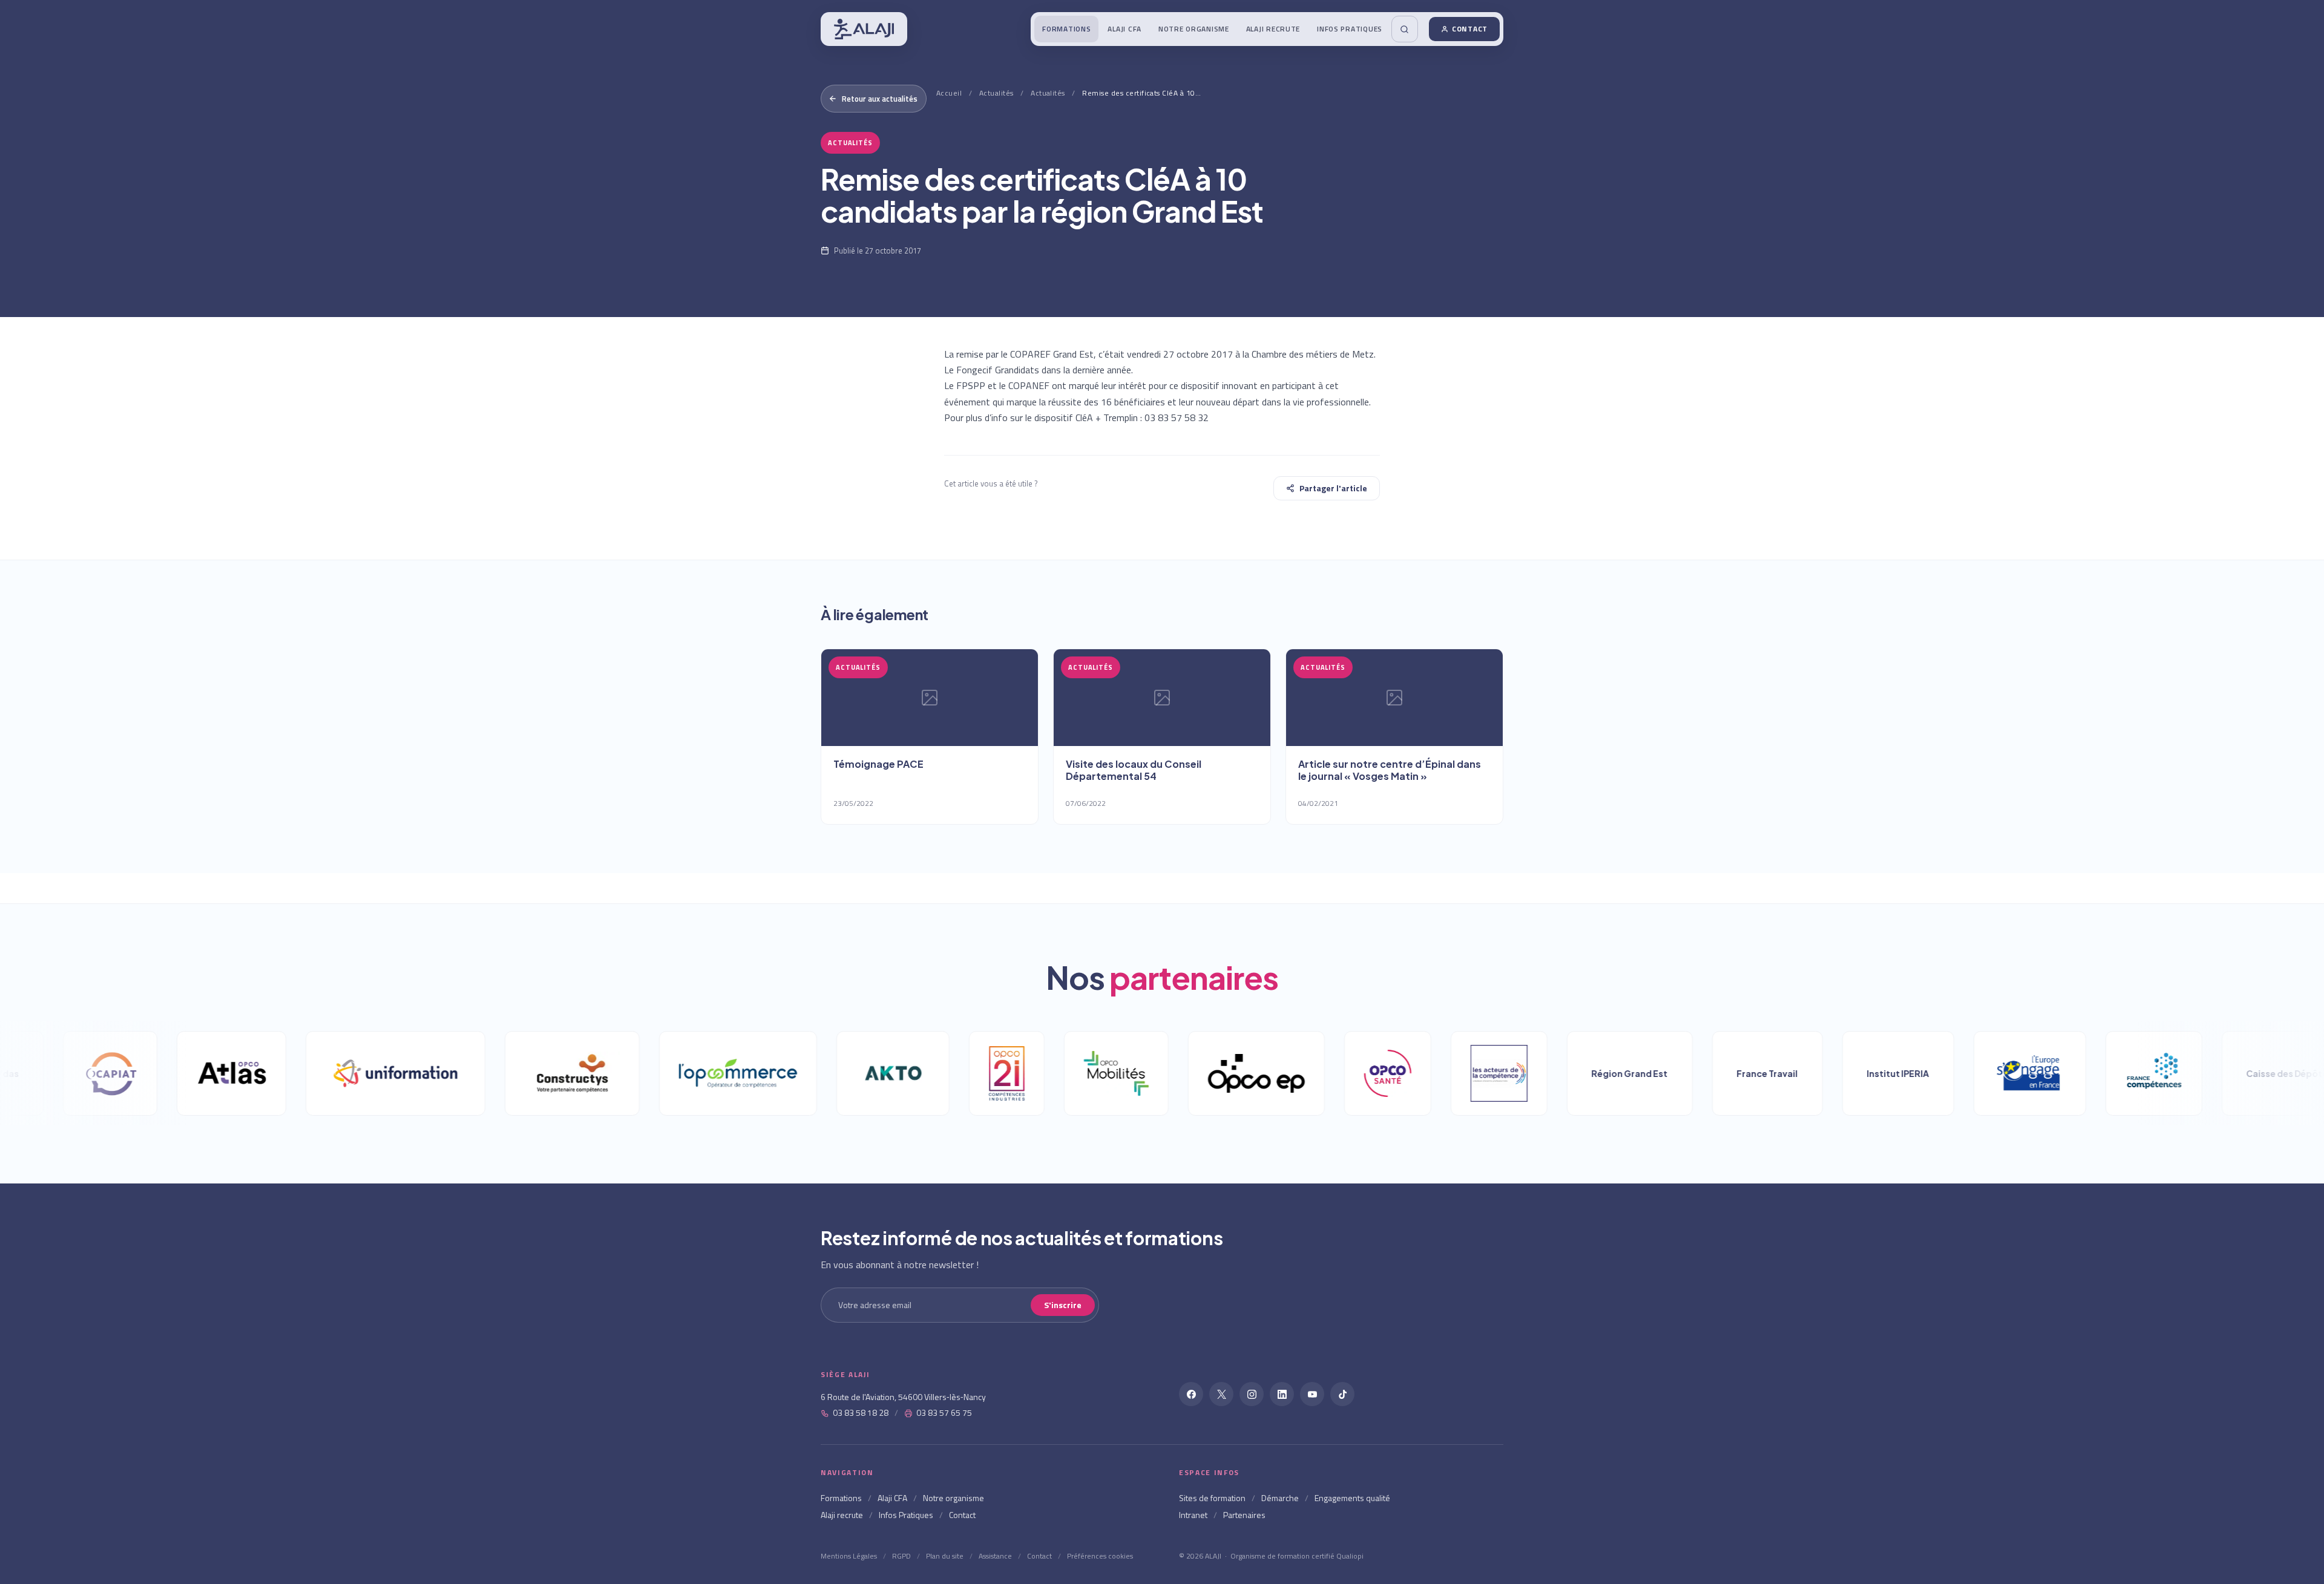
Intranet (1193, 1515)
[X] (1221, 1394)
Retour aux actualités (880, 99)
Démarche (1280, 1498)
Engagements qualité (1352, 1498)
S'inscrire (1063, 1305)
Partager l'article (1333, 488)
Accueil (949, 93)
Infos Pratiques (1350, 29)
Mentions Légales (849, 1556)
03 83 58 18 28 (861, 1412)
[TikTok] (1342, 1394)
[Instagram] (1252, 1394)
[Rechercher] (1405, 29)
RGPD (901, 1556)
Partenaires (1244, 1515)
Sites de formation (1212, 1498)
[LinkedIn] (1282, 1394)
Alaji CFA (1124, 29)
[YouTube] (1312, 1394)
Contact (1470, 29)
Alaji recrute (1273, 29)
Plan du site (945, 1556)
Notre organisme (1194, 29)
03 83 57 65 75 (944, 1412)
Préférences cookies (1100, 1556)
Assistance (995, 1556)
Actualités (996, 93)
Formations (1066, 29)
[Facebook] (1191, 1394)
